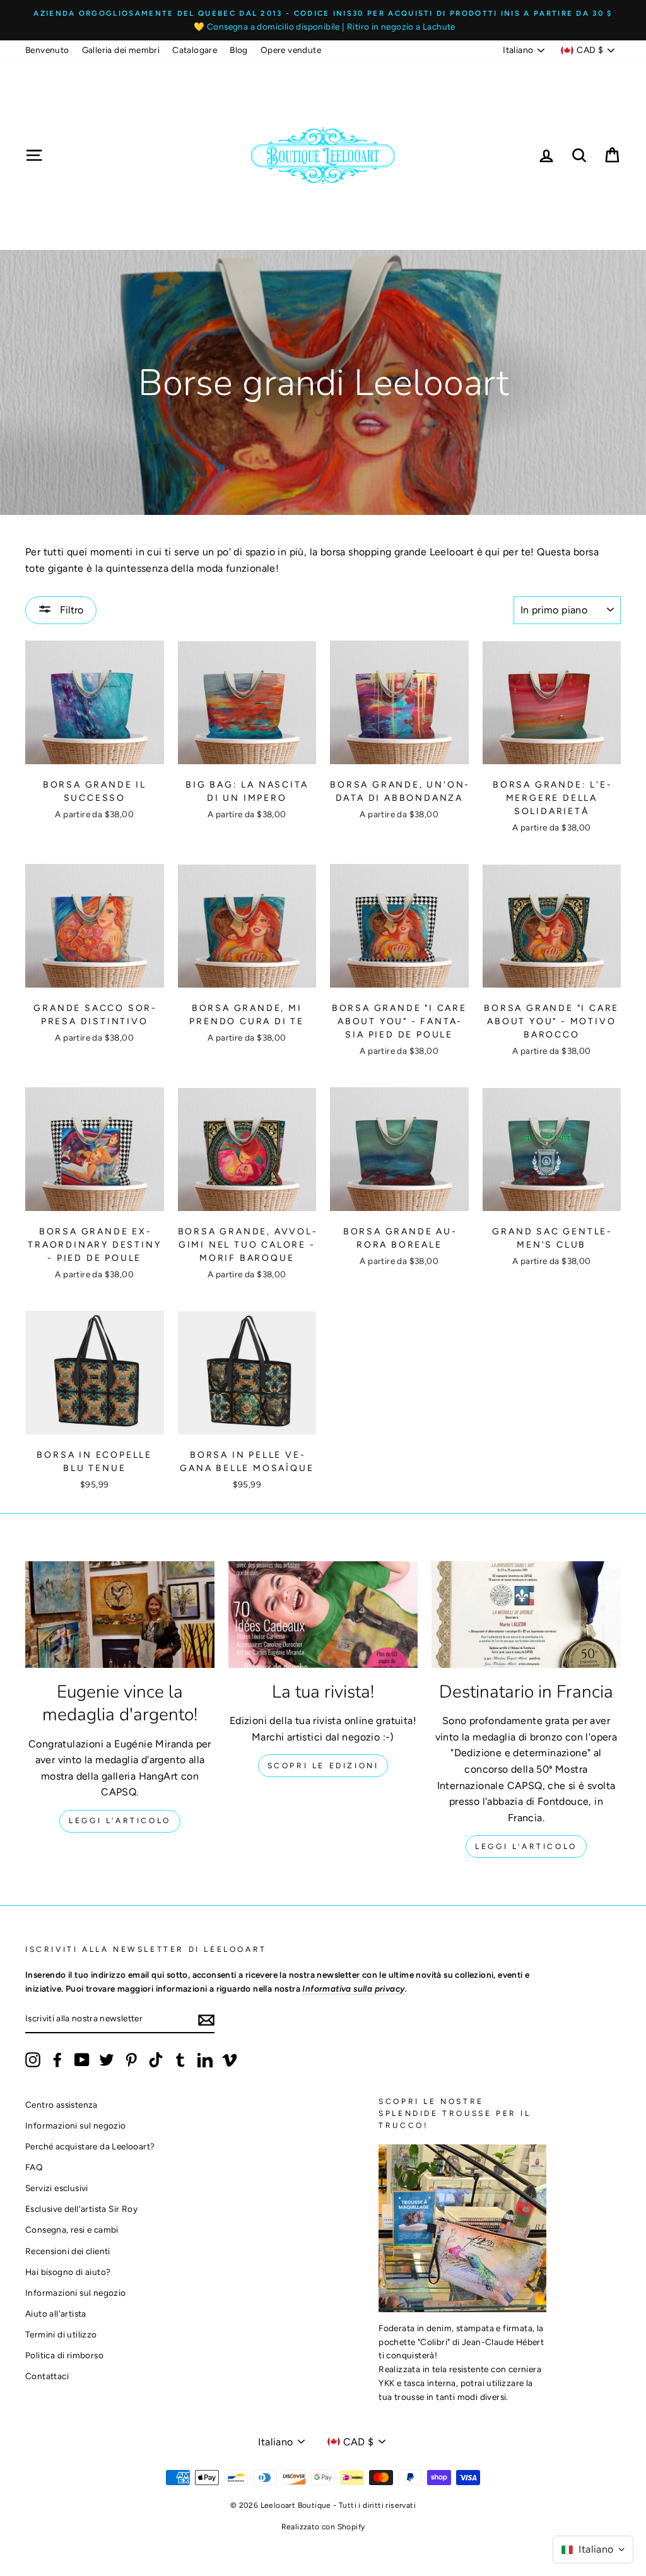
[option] (323, 20)
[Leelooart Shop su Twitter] (107, 2060)
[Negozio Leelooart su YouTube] (82, 2060)
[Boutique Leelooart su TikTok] (156, 2060)
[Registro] (206, 2019)
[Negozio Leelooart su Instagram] (33, 2060)
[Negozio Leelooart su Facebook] (57, 2060)
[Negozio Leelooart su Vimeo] (230, 2060)
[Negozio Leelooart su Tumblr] (180, 2060)
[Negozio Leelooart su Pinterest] (131, 2060)
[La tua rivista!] (323, 1615)
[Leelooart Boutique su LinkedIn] (205, 2060)
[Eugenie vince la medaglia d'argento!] (120, 1615)
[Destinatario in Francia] (526, 1615)
